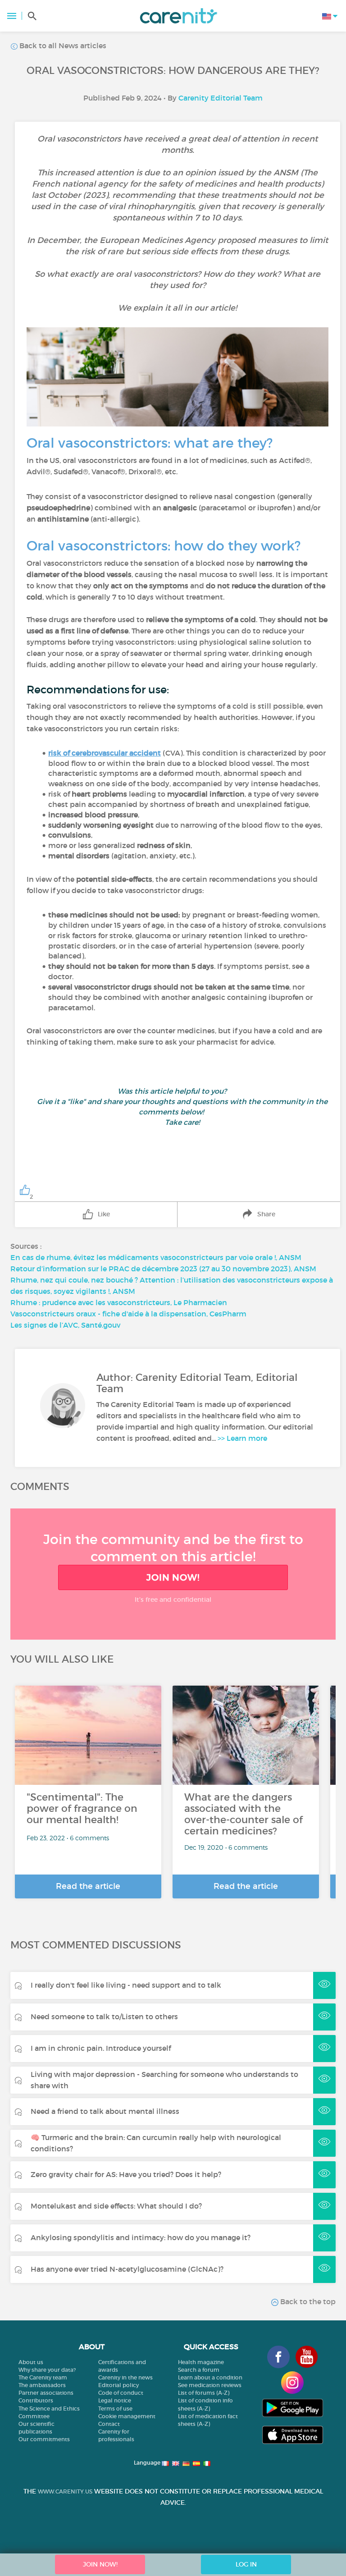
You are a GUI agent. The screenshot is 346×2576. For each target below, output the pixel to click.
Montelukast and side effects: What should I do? (116, 2206)
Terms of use (115, 2409)
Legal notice (115, 2400)
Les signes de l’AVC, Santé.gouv (65, 1325)
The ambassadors (42, 2385)
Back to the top (307, 2301)
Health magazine (201, 2362)
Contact (109, 2424)
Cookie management (127, 2416)
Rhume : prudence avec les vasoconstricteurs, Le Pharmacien (119, 1302)
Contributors (36, 2400)
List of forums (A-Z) (204, 2393)
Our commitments (44, 2439)
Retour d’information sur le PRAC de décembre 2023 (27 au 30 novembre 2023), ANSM (163, 1269)
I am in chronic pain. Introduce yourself (101, 2048)
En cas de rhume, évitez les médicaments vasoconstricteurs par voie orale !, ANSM (156, 1257)
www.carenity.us (65, 2491)
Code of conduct (121, 2393)
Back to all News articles (62, 46)
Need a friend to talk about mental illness (105, 2111)
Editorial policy (118, 2385)
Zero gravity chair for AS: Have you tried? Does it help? (126, 2174)
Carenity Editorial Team (221, 98)
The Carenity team (43, 2377)
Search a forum (199, 2370)
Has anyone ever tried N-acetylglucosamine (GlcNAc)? (127, 2269)
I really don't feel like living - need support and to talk (126, 1985)
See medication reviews (210, 2385)
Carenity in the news (125, 2377)
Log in (246, 2564)
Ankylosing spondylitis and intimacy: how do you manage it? (141, 2237)
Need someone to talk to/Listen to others (104, 2017)
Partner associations (46, 2393)
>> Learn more (242, 1438)
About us (31, 2362)
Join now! (173, 1577)
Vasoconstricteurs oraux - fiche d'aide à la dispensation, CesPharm (128, 1314)
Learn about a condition (210, 2377)
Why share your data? (47, 2370)
